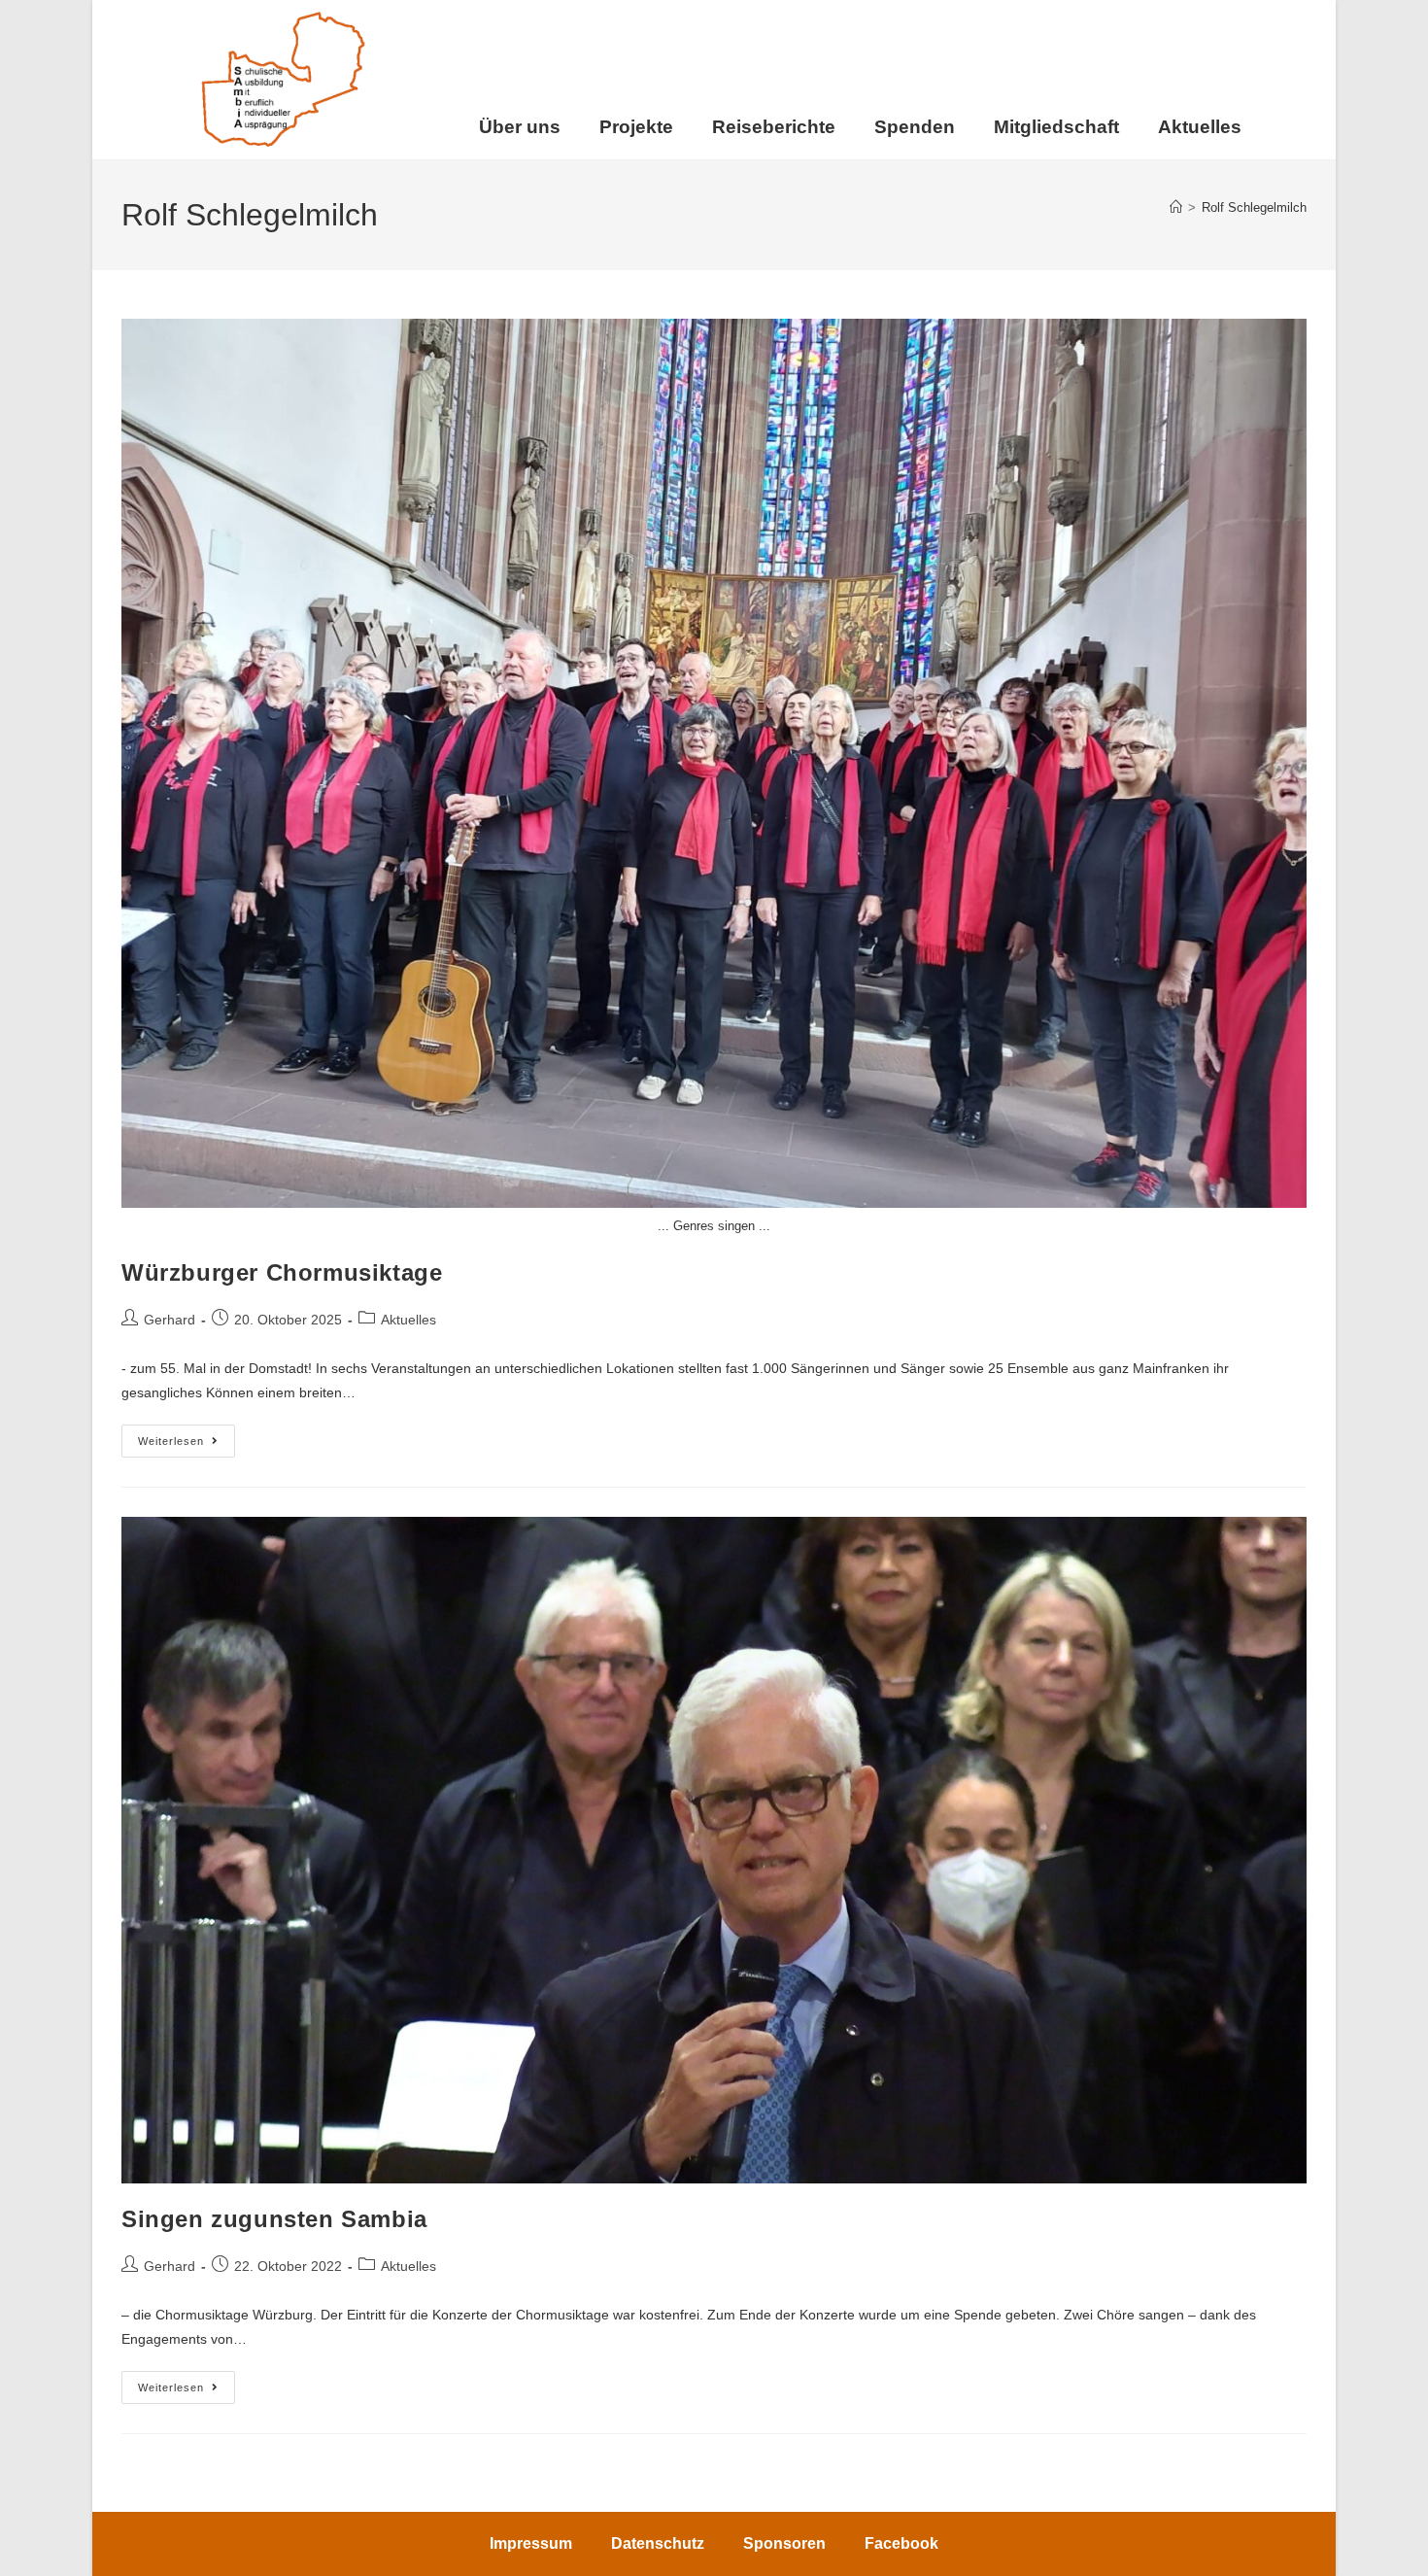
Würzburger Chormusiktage (282, 1272)
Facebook (901, 2543)
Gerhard (170, 1320)
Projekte (636, 127)
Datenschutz (658, 2543)
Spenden (915, 127)
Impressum (531, 2543)
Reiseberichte (774, 127)
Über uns (520, 127)
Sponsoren (784, 2543)
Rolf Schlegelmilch (1254, 207)
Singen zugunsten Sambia (274, 2219)
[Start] (1176, 207)
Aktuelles (1200, 127)
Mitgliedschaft (1056, 127)
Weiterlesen (187, 1436)
